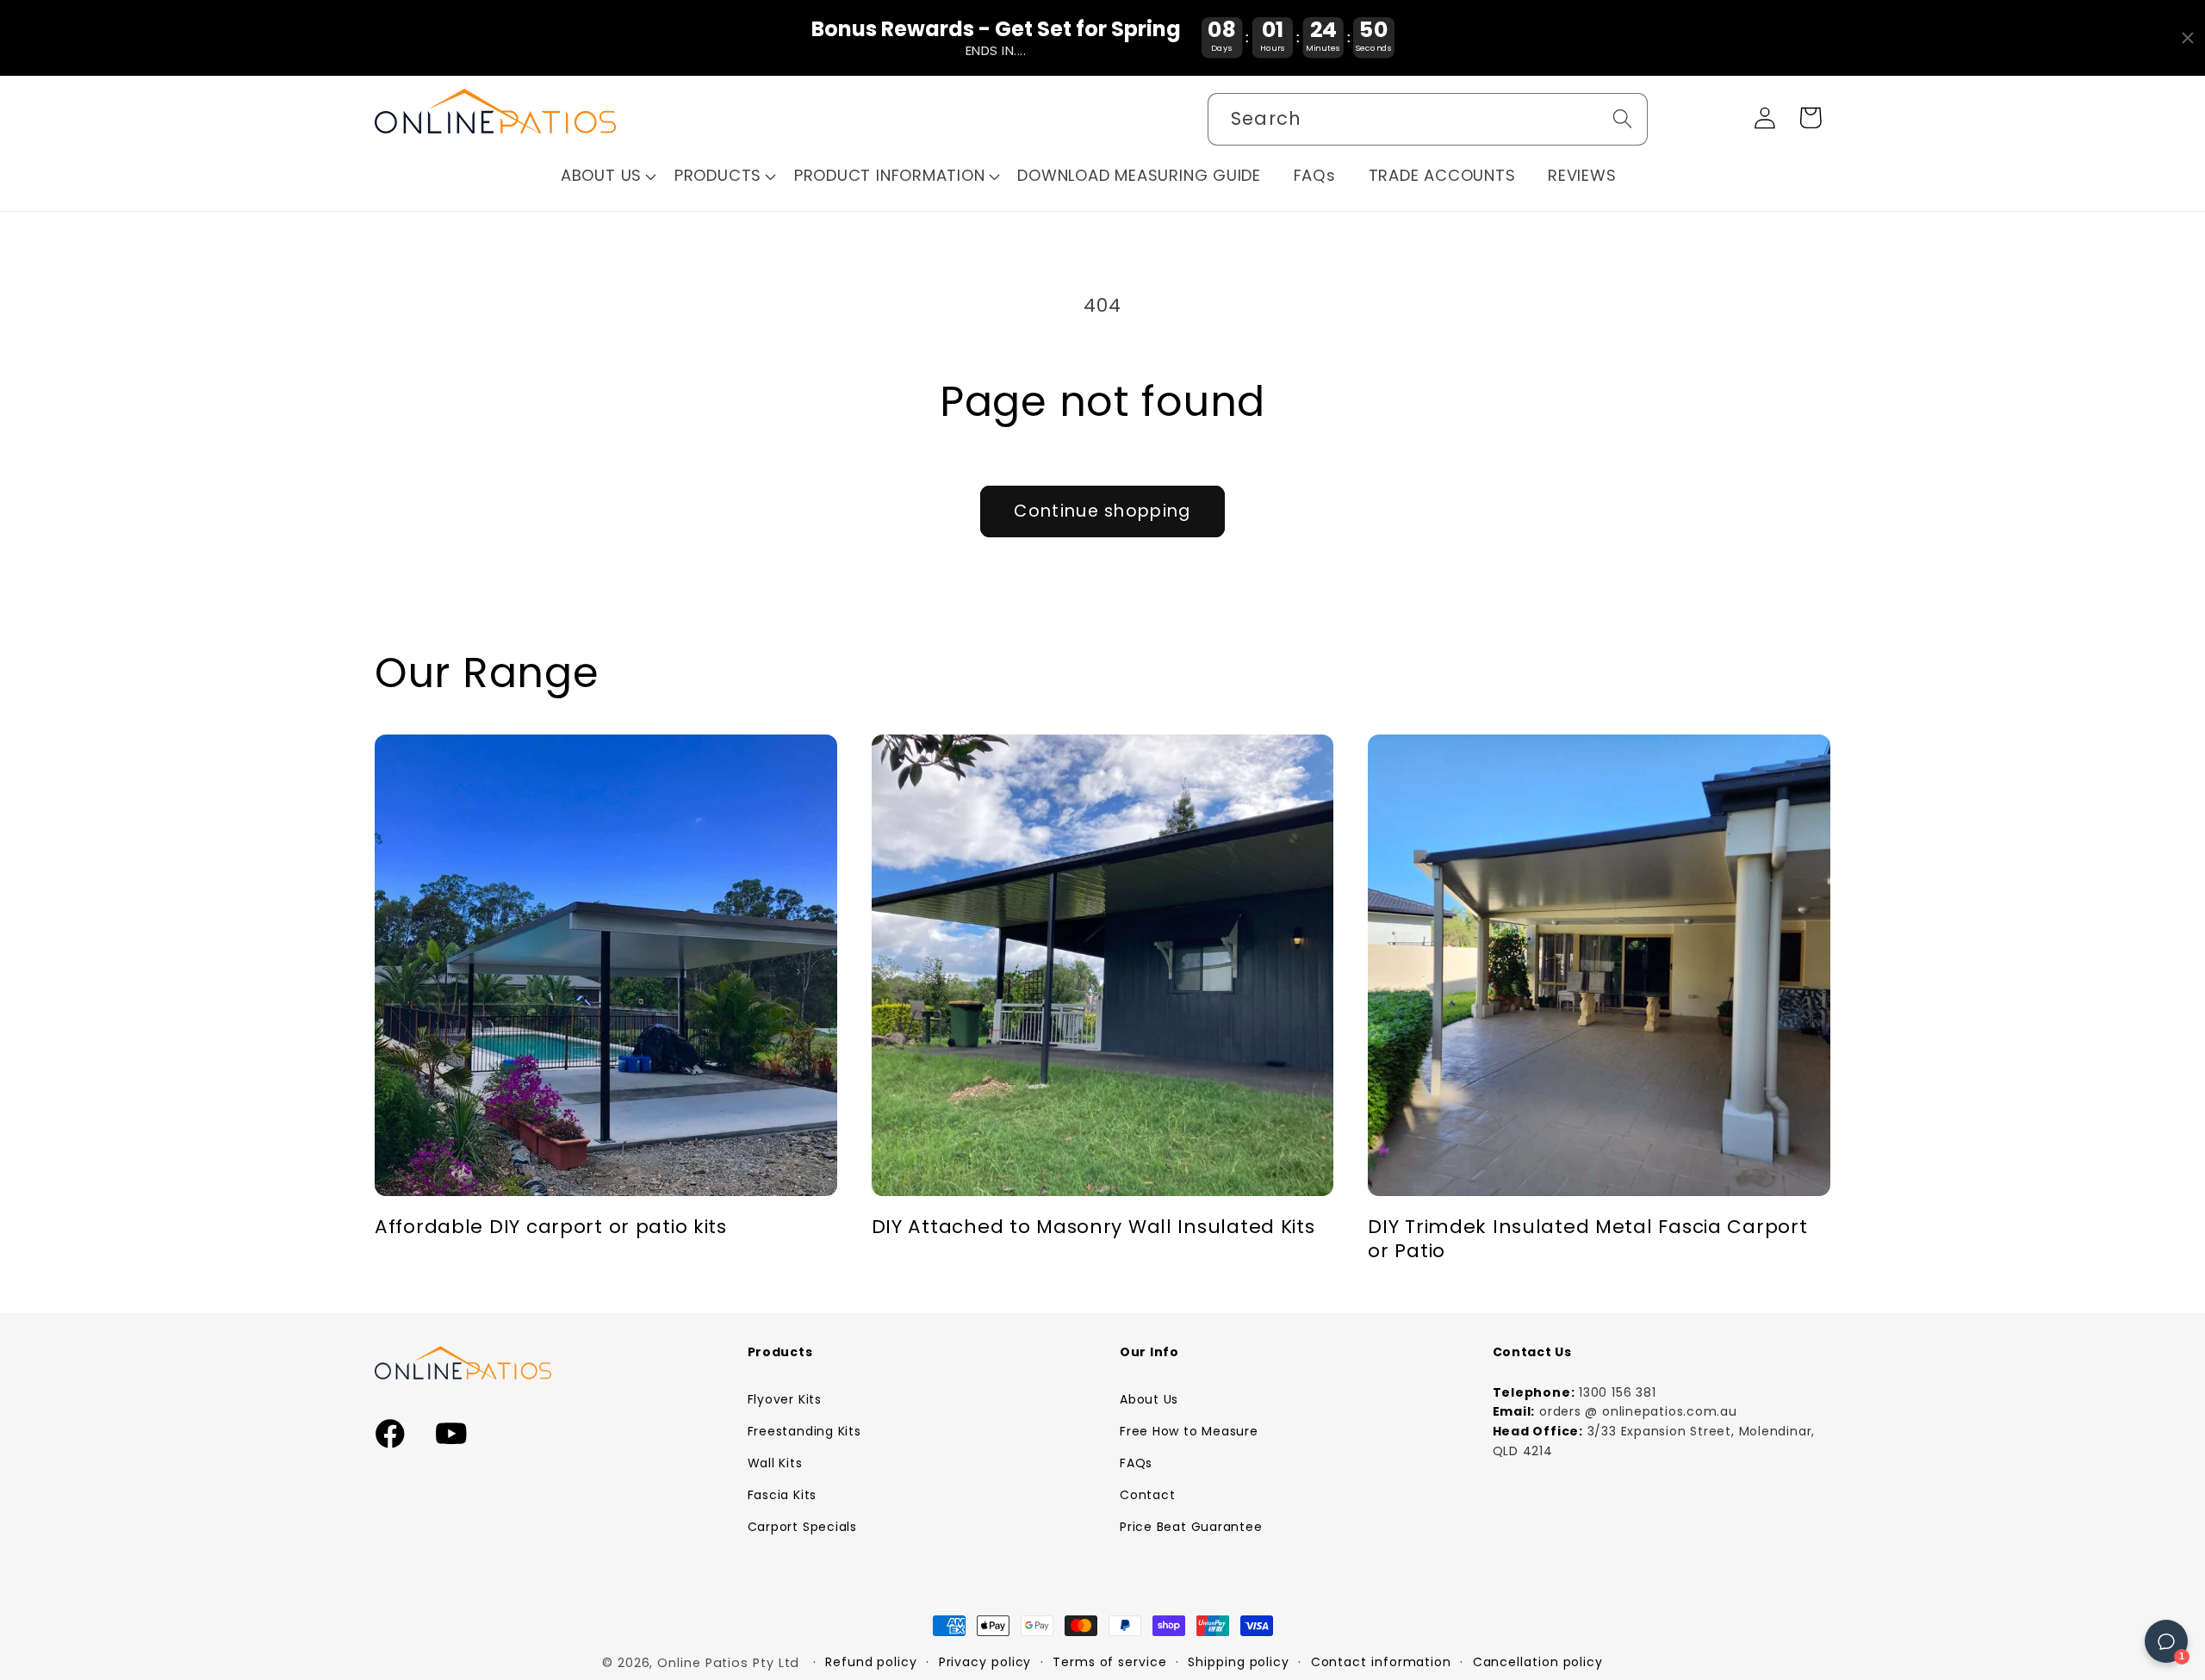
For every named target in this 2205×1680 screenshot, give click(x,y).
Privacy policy (985, 1662)
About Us (1149, 1399)
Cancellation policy (1538, 1662)
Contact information (1381, 1662)
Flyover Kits (785, 1399)
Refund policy (871, 1662)
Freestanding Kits (804, 1431)
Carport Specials (802, 1527)
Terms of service (1110, 1662)
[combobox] (1428, 119)
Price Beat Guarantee (1191, 1527)
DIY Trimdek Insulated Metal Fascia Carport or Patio (1587, 1239)
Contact (1147, 1495)
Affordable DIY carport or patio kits (551, 1227)
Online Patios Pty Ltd (728, 1663)
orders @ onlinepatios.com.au (1638, 1411)
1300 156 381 (1617, 1392)
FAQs (1136, 1463)
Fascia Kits (783, 1495)
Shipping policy (1239, 1662)
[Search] (1622, 118)
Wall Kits (775, 1463)
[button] (609, 176)
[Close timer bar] (2188, 38)
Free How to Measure (1189, 1431)
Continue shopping (1102, 511)
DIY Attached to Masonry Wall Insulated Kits (1093, 1227)
